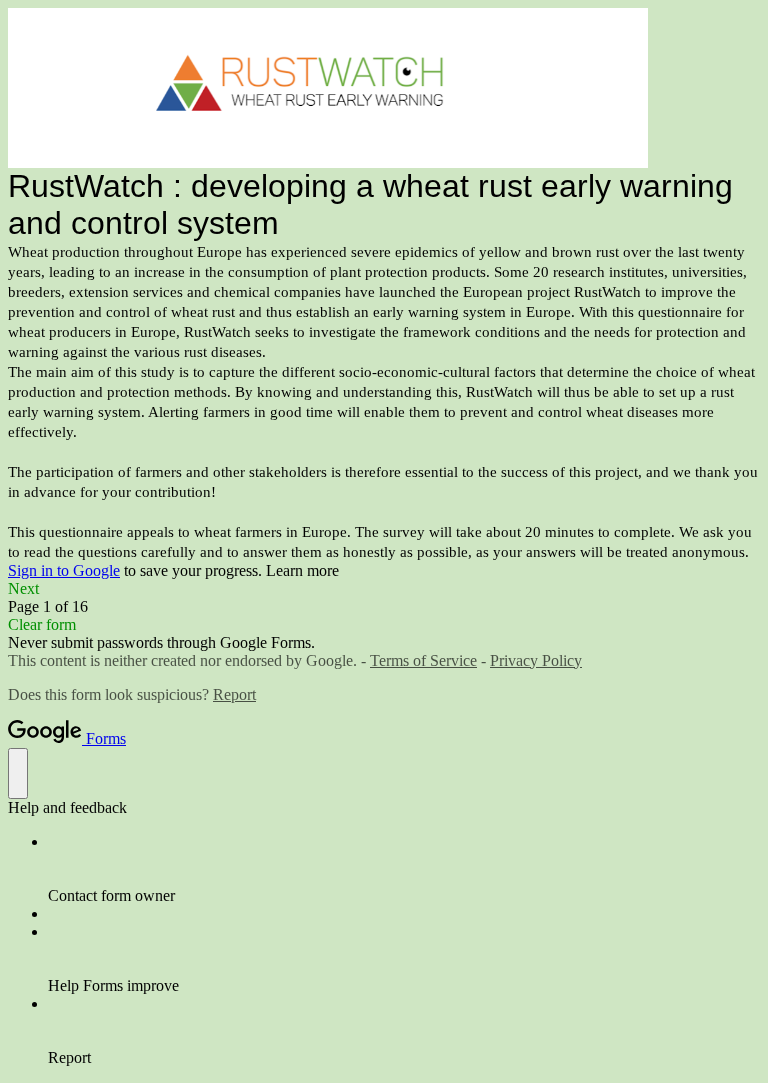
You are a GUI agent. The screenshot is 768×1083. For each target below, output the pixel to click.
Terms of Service (423, 660)
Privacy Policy (536, 660)
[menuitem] (404, 869)
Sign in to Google (64, 570)
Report (234, 694)
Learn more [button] (302, 570)
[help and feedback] (18, 773)
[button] (384, 589)
